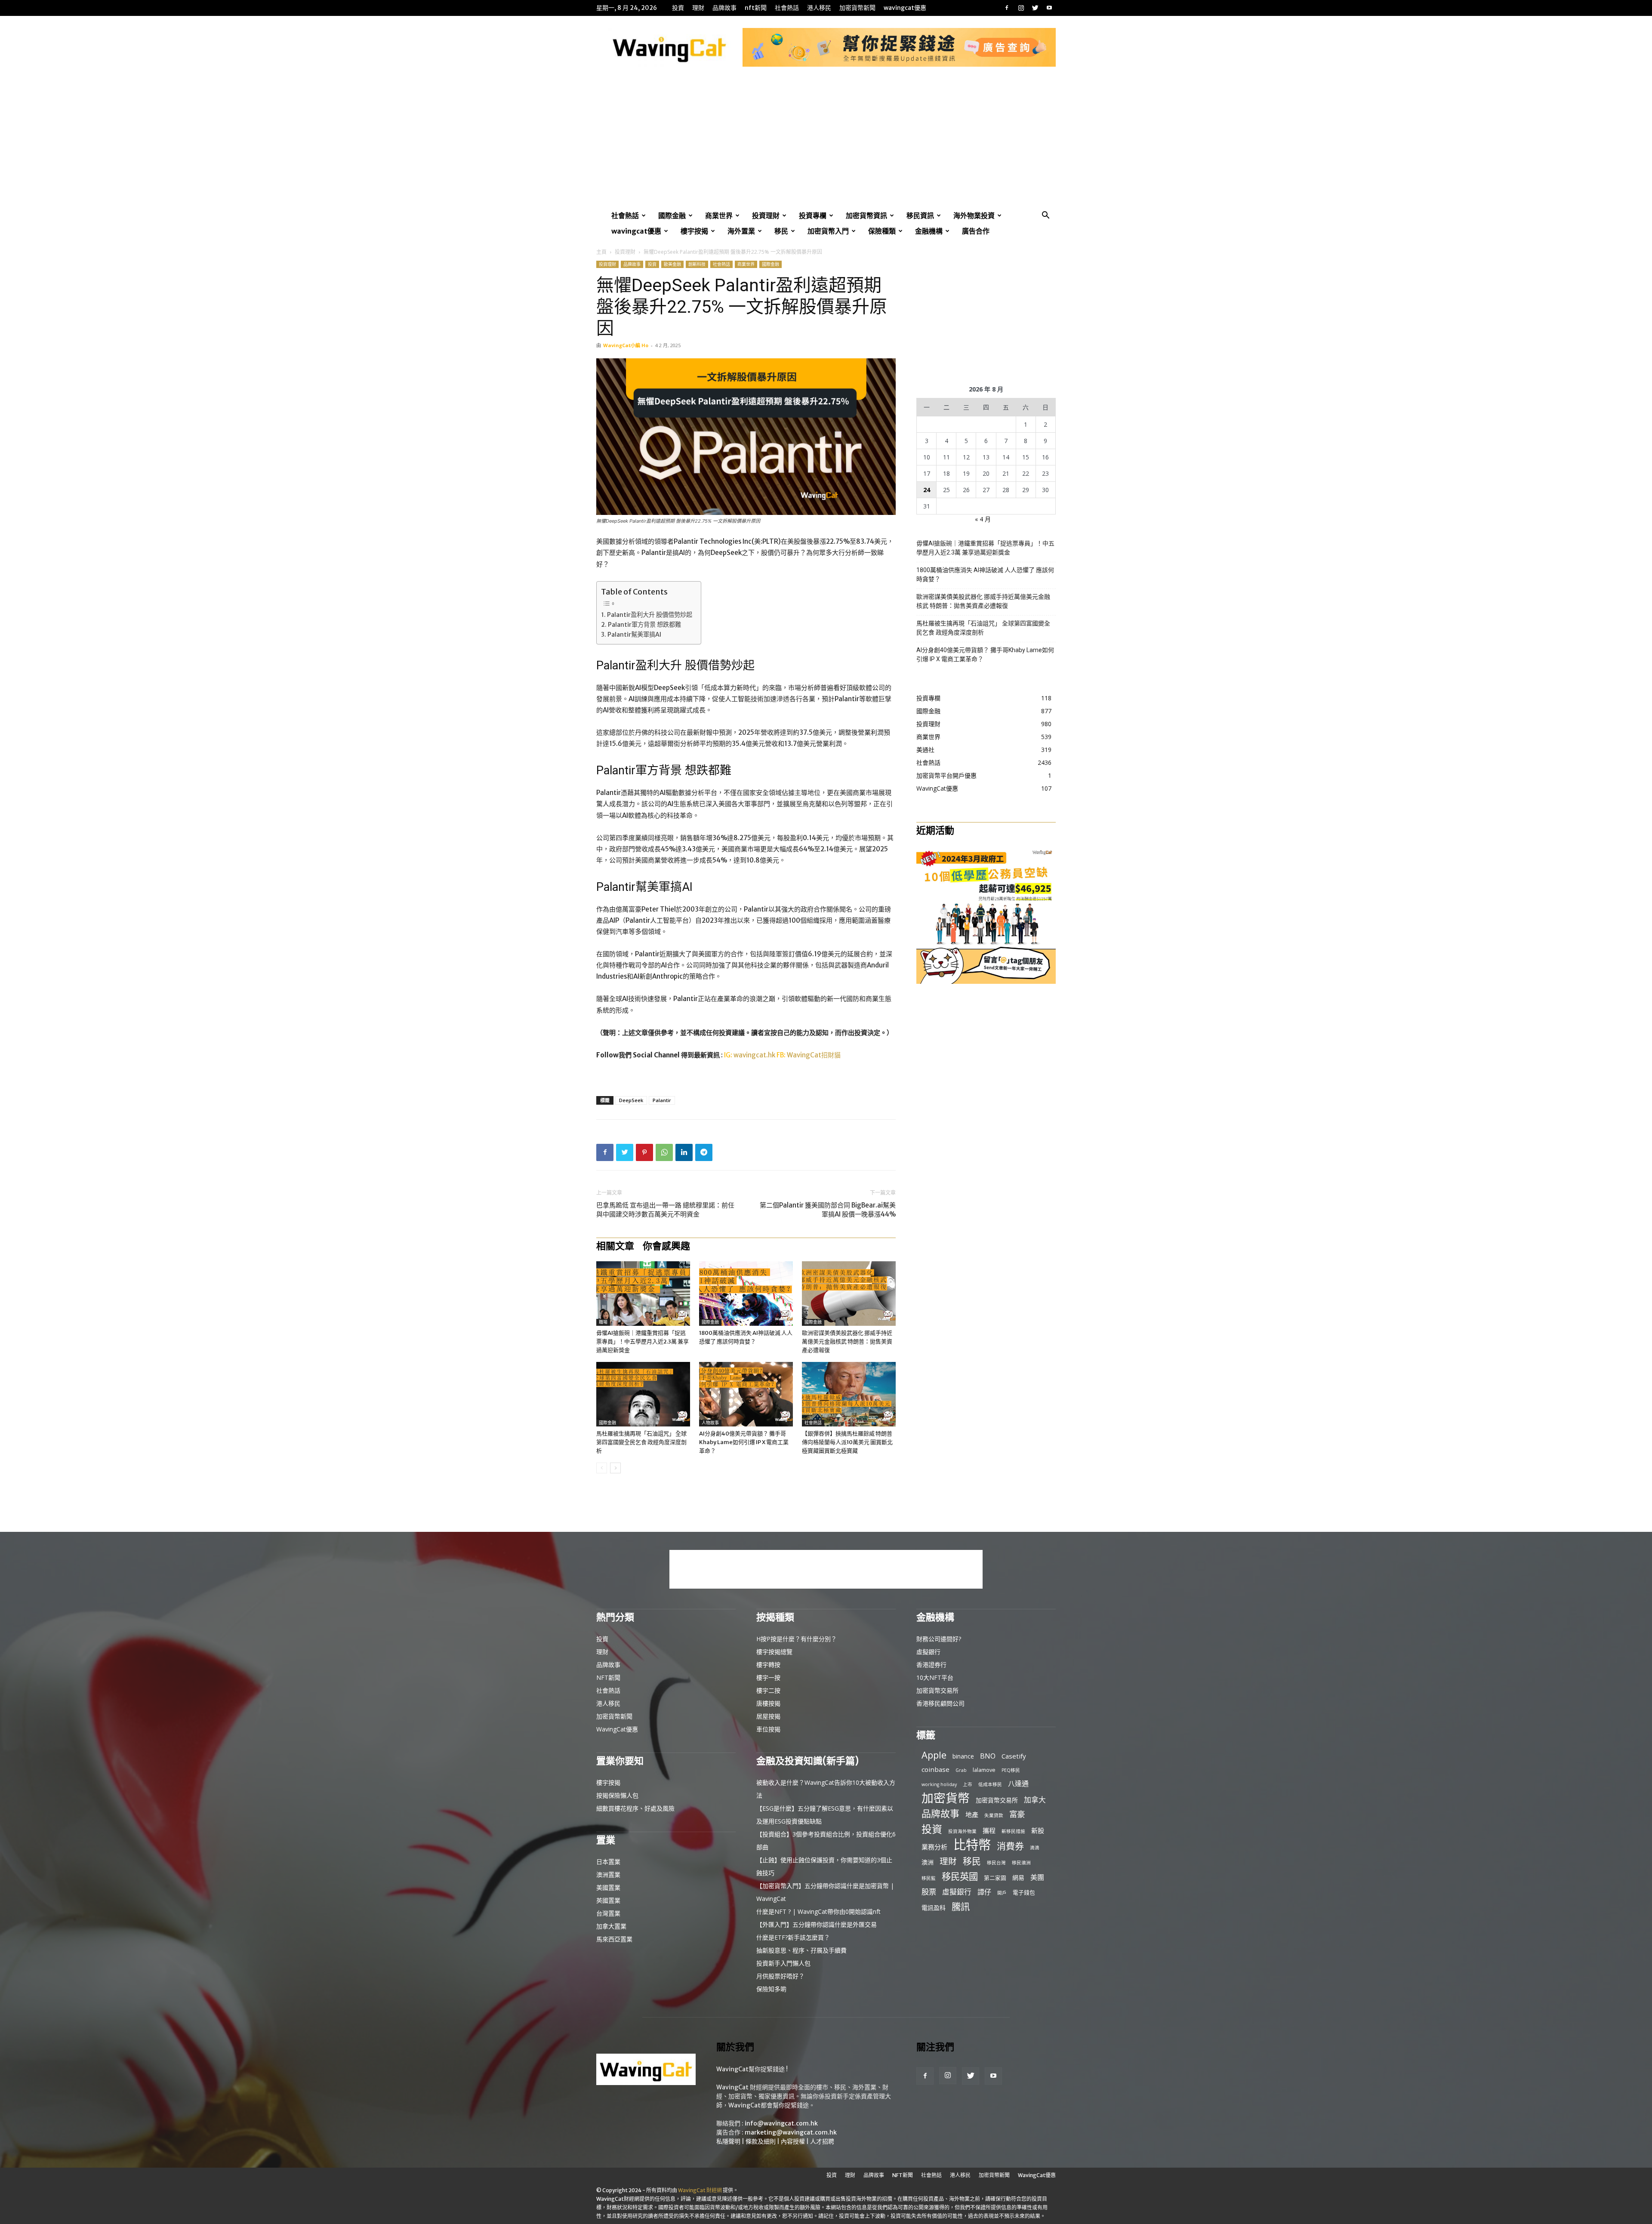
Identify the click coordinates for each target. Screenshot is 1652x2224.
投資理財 (766, 216)
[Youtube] (1049, 8)
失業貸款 (994, 1815)
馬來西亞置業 (614, 1939)
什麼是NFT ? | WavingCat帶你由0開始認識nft (818, 1911)
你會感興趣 (666, 1246)
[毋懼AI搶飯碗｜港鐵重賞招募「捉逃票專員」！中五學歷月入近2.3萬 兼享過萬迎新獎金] (643, 1294)
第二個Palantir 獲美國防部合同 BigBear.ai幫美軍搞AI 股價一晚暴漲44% (828, 1210)
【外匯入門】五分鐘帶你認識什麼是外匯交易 (817, 1924)
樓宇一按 (768, 1677)
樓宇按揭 (694, 231)
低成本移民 (990, 1784)
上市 (968, 1784)
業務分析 (934, 1847)
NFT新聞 (756, 8)
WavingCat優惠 (905, 8)
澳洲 (928, 1862)
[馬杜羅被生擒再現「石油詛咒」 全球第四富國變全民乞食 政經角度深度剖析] (643, 1394)
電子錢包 (1024, 1892)
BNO (988, 1756)
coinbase (935, 1769)
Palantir (662, 1100)
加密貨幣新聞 (857, 8)
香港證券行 (931, 1665)
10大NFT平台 (935, 1677)
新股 (1038, 1830)
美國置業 (608, 1887)
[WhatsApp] (664, 1152)
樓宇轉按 (768, 1665)
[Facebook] (1007, 8)
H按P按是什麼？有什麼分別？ (797, 1639)
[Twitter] (1035, 8)
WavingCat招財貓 (814, 1055)
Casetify (1014, 1756)
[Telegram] (704, 1152)
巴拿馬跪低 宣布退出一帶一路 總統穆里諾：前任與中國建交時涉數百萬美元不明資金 (665, 1210)
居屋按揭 (768, 1716)
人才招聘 (822, 2141)
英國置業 (608, 1900)
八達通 (1018, 1784)
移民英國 (960, 1876)
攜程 (989, 1830)
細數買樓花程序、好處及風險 (635, 1808)
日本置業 (608, 1862)
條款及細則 (761, 2141)
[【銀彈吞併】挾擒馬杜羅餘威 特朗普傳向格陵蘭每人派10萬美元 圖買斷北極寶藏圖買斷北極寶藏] (849, 1394)
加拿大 (1035, 1800)
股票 (929, 1892)
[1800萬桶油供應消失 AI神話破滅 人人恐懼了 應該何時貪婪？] (746, 1294)
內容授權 (793, 2141)
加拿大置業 (611, 1926)
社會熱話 (787, 8)
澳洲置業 (608, 1874)
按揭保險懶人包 (617, 1795)
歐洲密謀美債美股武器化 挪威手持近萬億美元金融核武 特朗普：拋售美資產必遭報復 (847, 1341)
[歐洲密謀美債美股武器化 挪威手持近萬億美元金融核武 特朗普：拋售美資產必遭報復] (849, 1294)
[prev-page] (602, 1468)
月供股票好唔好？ (780, 1976)
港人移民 (819, 8)
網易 (1018, 1877)
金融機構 (929, 231)
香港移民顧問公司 (940, 1703)
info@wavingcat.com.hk (781, 2123)
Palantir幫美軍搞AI (634, 635)
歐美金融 (672, 264)
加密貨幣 (946, 1798)
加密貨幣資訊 (866, 216)
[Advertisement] (826, 143)
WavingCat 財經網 (700, 2190)
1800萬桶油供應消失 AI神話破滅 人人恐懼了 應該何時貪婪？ (985, 574)
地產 (972, 1814)
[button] (1045, 216)
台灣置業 (608, 1913)
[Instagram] (1021, 8)
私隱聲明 (728, 2141)
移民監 (929, 1878)
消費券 (1010, 1846)
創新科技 (697, 264)
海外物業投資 (974, 216)
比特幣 (972, 1845)
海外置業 (741, 231)
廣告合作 (976, 231)
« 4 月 (983, 519)
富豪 (1017, 1814)
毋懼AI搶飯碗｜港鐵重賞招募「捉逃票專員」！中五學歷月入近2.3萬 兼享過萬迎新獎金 (643, 1341)
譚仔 (984, 1892)
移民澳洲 (1021, 1863)
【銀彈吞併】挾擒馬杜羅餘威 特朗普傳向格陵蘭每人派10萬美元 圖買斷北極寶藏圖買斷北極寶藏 (847, 1442)
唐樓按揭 (768, 1703)
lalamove (984, 1770)
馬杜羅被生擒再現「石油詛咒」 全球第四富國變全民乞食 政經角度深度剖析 (641, 1442)
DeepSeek (631, 1100)
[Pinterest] (644, 1152)
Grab (961, 1770)
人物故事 (710, 1423)
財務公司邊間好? (939, 1639)
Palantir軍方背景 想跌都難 (644, 625)
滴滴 (1035, 1848)
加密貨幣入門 (828, 231)
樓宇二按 (768, 1690)
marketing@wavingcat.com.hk (791, 2132)
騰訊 (961, 1906)
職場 (603, 1322)
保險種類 (882, 231)
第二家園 (995, 1878)
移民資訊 (920, 216)
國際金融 (672, 216)
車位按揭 (768, 1729)
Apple (934, 1755)
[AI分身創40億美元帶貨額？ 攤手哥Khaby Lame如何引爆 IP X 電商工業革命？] (746, 1394)
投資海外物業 (962, 1831)
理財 (698, 8)
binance (963, 1756)
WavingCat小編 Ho (626, 345)
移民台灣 (996, 1863)
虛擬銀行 (928, 1652)
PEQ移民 (1011, 1770)
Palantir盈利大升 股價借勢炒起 (650, 615)
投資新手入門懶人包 (783, 1963)
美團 (1037, 1877)
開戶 (1002, 1893)
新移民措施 (1013, 1831)
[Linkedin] (684, 1152)
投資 (678, 8)
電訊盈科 (934, 1908)
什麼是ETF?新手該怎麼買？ (793, 1937)
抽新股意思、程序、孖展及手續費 (801, 1950)
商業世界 (719, 216)
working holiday (939, 1784)
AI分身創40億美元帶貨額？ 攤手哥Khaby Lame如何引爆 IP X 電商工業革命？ (744, 1442)
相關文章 (615, 1246)
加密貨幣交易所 (937, 1690)
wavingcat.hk (755, 1055)
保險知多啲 (771, 1989)
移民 (781, 231)
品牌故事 (724, 8)
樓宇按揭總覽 (774, 1652)
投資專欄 (813, 216)
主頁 (601, 252)
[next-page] (615, 1468)
